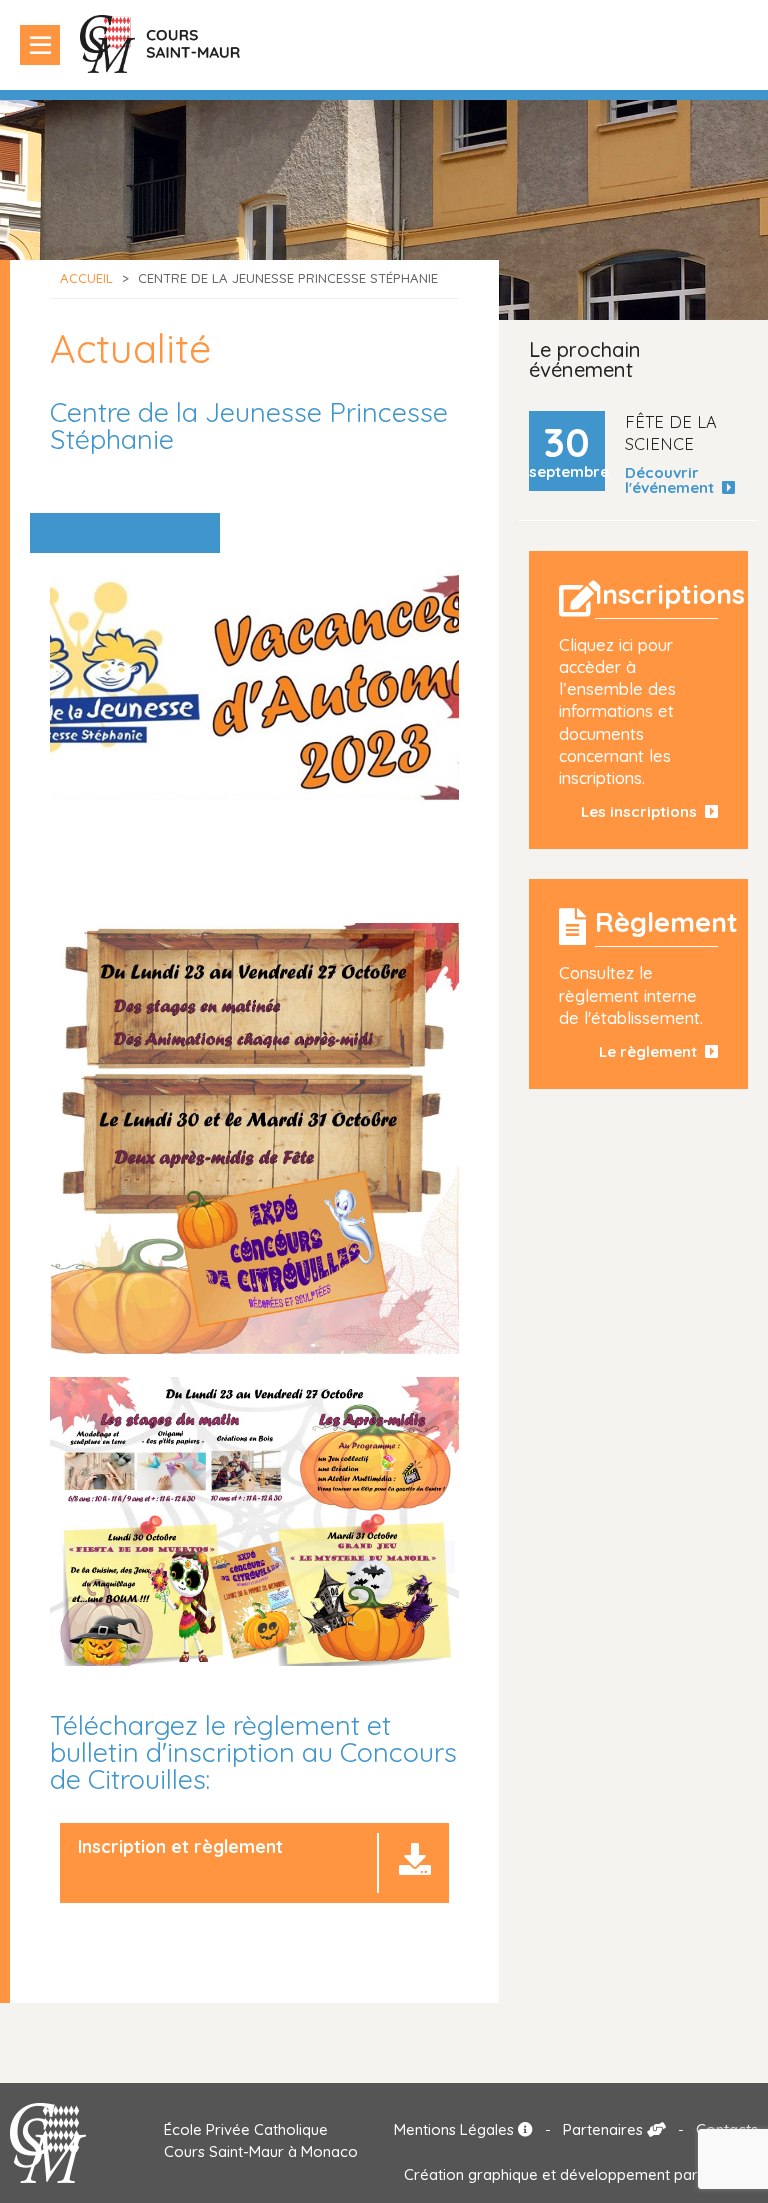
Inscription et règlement (180, 1846)
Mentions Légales (456, 2129)
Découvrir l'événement (673, 480)
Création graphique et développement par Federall (581, 2174)
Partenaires (605, 2129)
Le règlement (652, 1051)
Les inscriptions (643, 811)
